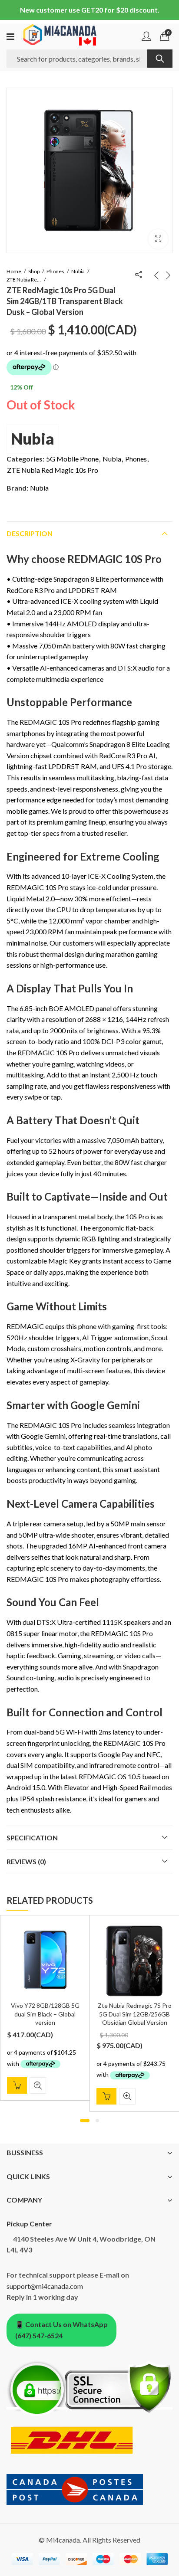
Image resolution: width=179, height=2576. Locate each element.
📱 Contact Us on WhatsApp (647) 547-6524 (61, 2330)
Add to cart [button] (17, 2085)
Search (160, 59)
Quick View (38, 2085)
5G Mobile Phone (72, 459)
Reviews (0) (26, 1861)
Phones (55, 271)
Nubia (78, 271)
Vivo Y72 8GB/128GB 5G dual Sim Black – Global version (45, 2014)
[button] (158, 239)
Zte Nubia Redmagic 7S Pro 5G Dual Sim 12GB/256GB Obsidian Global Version (135, 2014)
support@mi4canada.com (45, 2286)
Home (14, 271)
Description (30, 533)
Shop (34, 271)
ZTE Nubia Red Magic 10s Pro (24, 280)
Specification (32, 1838)
